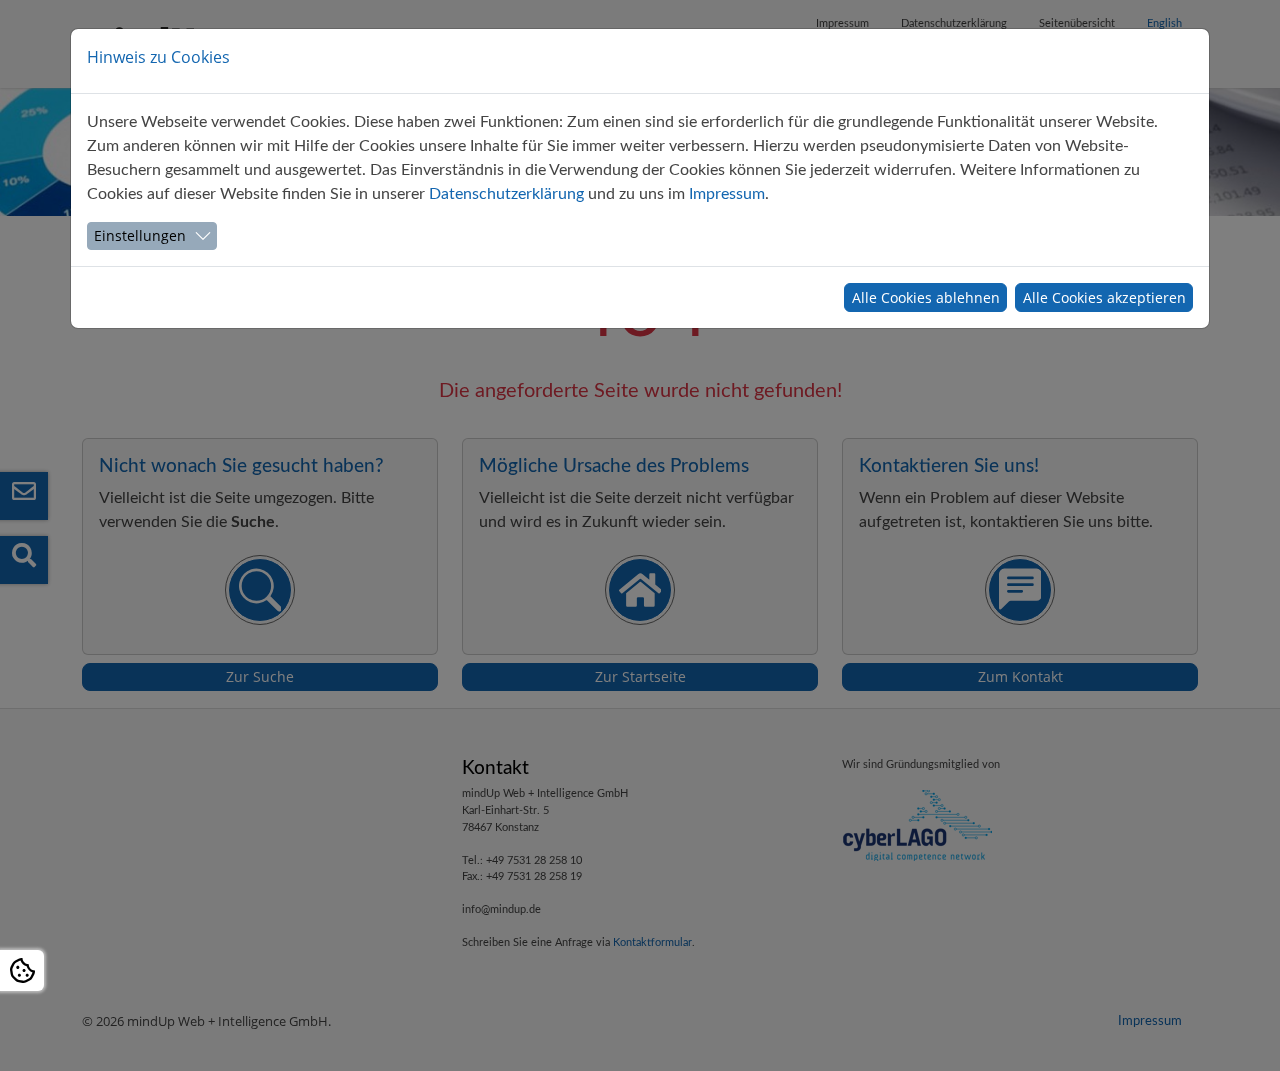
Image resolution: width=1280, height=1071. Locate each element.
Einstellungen (140, 235)
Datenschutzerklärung (506, 194)
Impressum (727, 194)
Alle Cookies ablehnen (926, 297)
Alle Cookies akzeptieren (1104, 297)
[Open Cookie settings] (22, 970)
